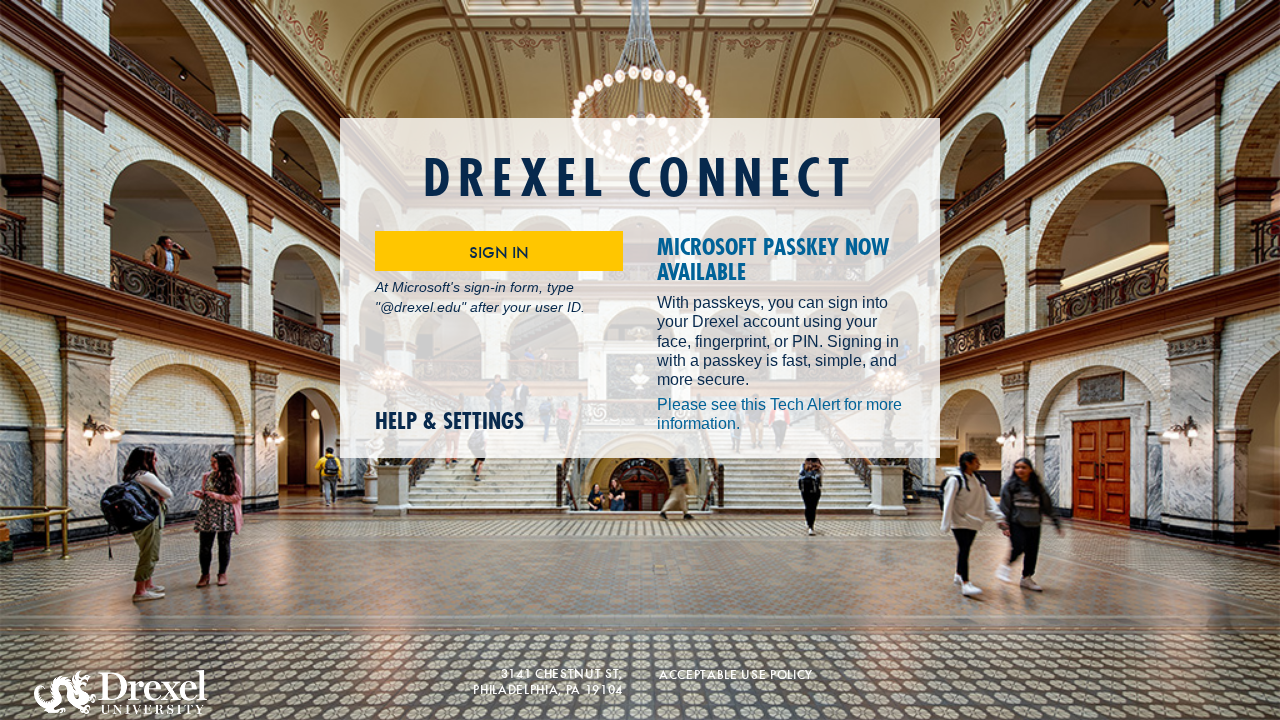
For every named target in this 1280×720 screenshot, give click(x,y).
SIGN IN (499, 251)
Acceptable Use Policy (736, 673)
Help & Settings (449, 421)
